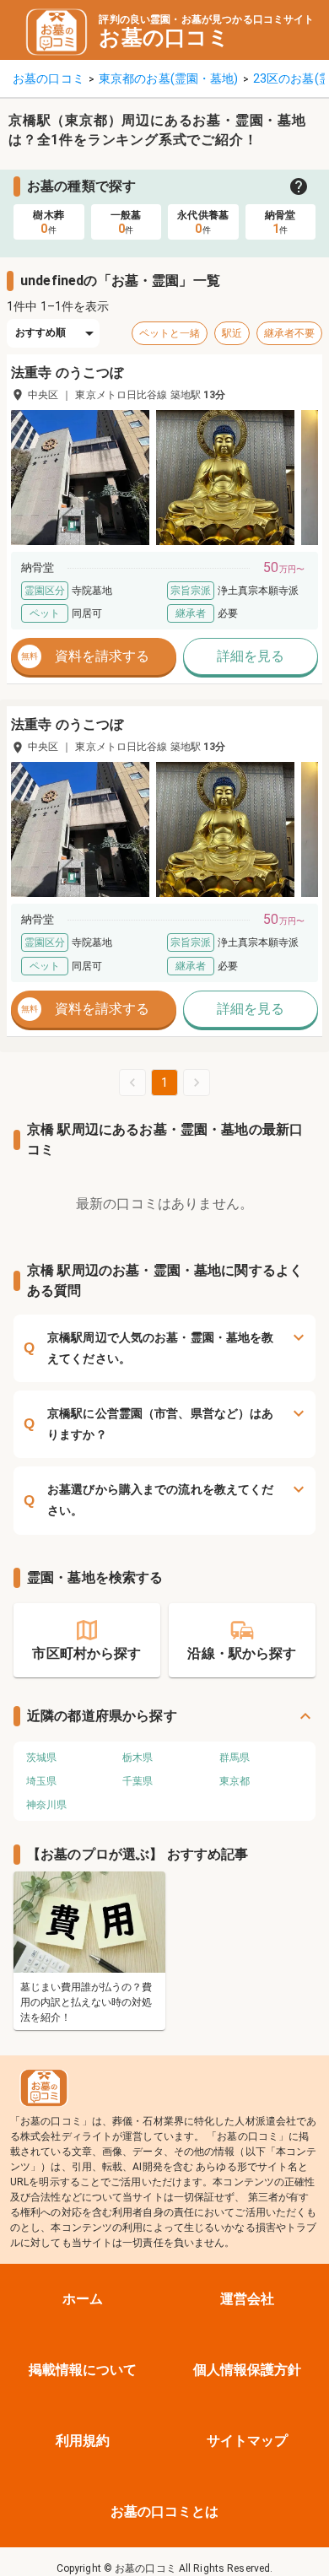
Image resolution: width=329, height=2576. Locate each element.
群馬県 (235, 1758)
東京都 (235, 1781)
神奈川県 (46, 1805)
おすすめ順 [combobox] (41, 332)
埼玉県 (41, 1781)
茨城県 (41, 1758)
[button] (80, 478)
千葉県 (138, 1781)
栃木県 (138, 1758)
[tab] (49, 222)
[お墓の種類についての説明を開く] (299, 186)
